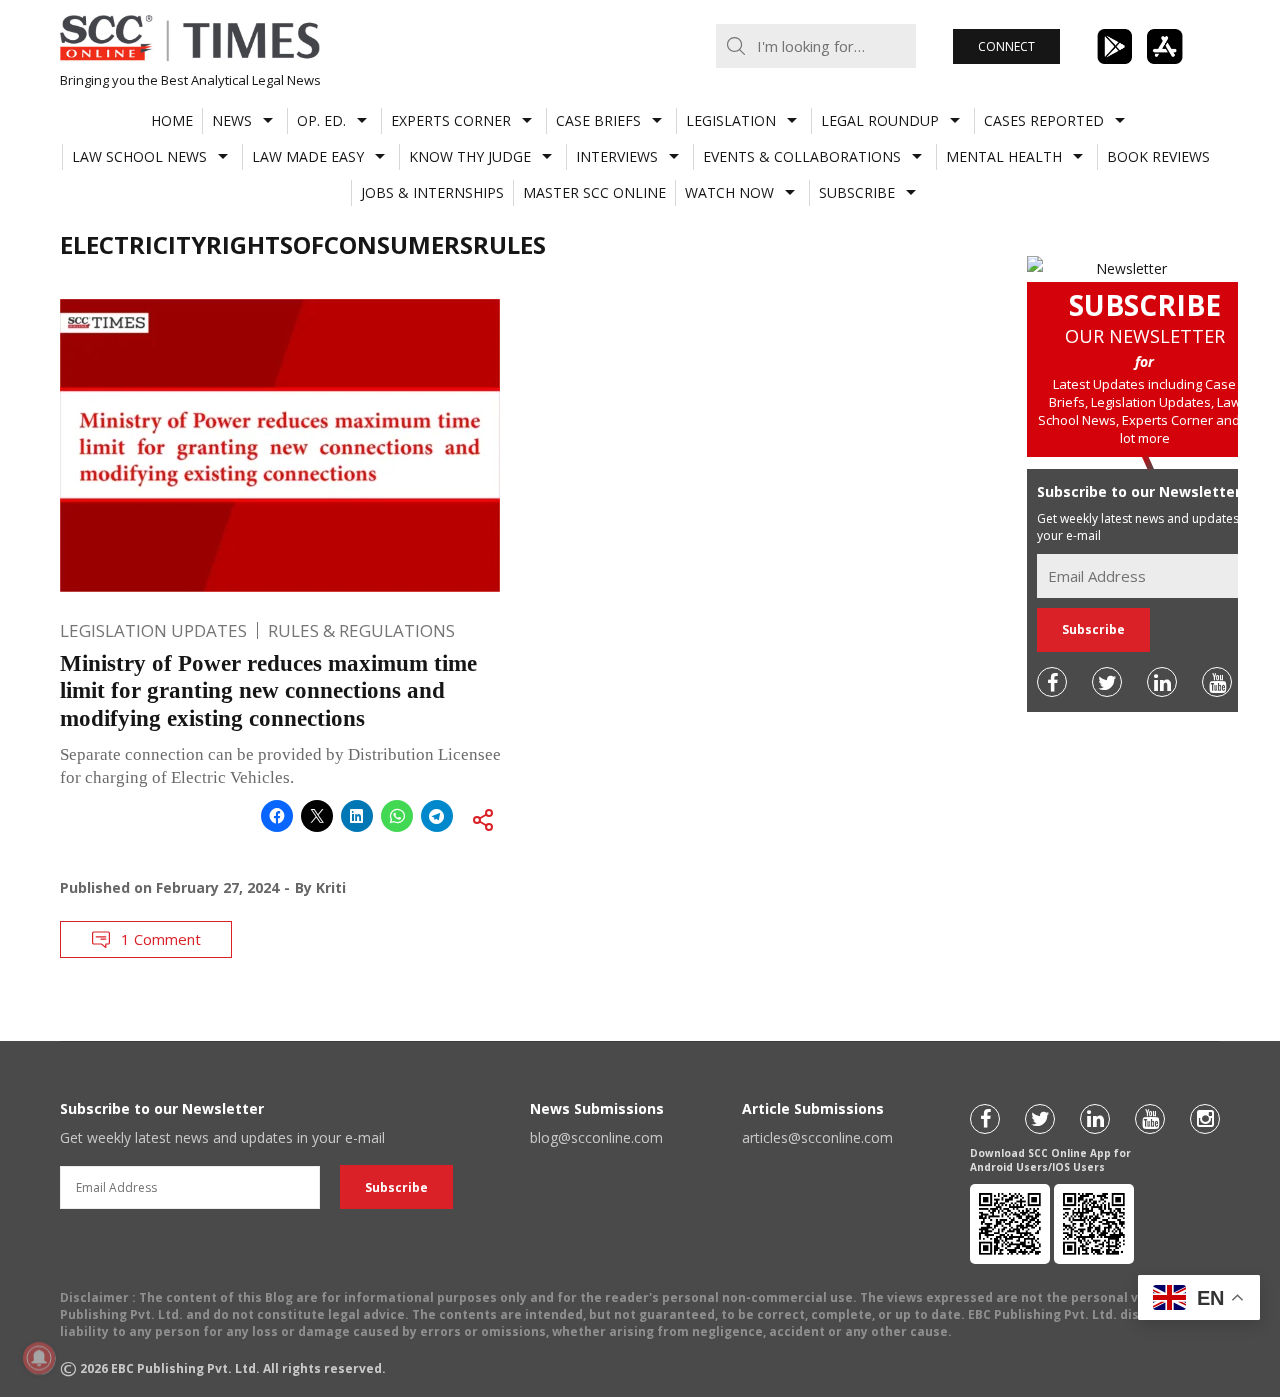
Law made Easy (308, 156)
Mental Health (1004, 156)
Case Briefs (598, 120)
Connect (1006, 46)
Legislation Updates (153, 630)
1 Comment (161, 939)
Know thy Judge (470, 156)
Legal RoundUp (880, 120)
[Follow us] (1052, 682)
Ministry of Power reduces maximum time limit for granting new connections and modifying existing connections (268, 691)
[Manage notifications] (39, 1358)
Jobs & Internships (432, 192)
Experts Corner (451, 120)
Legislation (731, 120)
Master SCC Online (594, 192)
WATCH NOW (729, 192)
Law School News (139, 156)
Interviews (617, 156)
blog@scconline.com (596, 1137)
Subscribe (857, 192)
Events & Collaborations (802, 156)
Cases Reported (1044, 120)
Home (172, 120)
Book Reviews (1158, 156)
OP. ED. (321, 120)
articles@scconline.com (817, 1137)
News (232, 120)
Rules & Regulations (361, 630)
